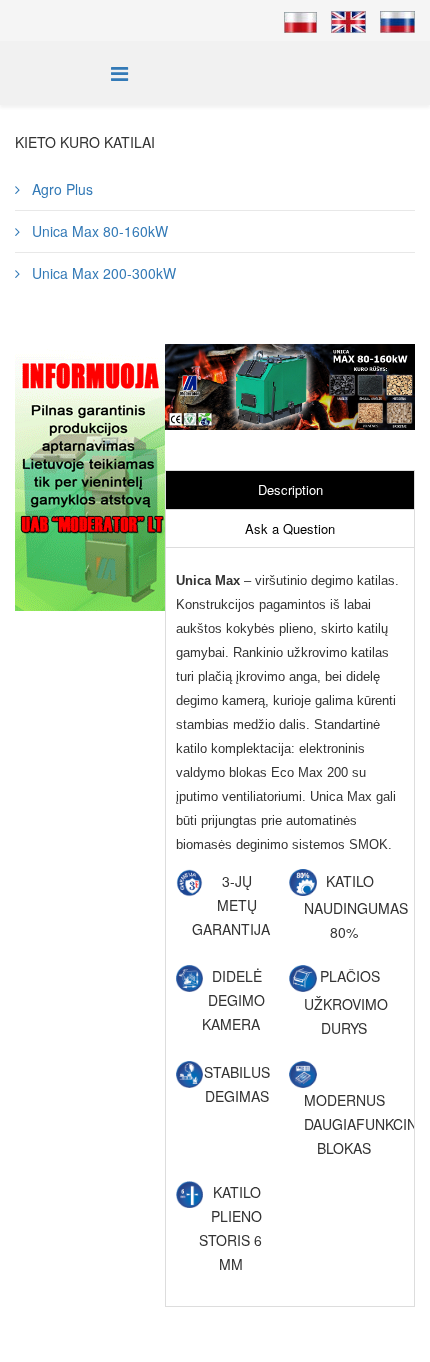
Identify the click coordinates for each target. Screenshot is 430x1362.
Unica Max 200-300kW (102, 273)
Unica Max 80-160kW (98, 231)
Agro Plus (60, 189)
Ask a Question (290, 528)
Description (290, 489)
